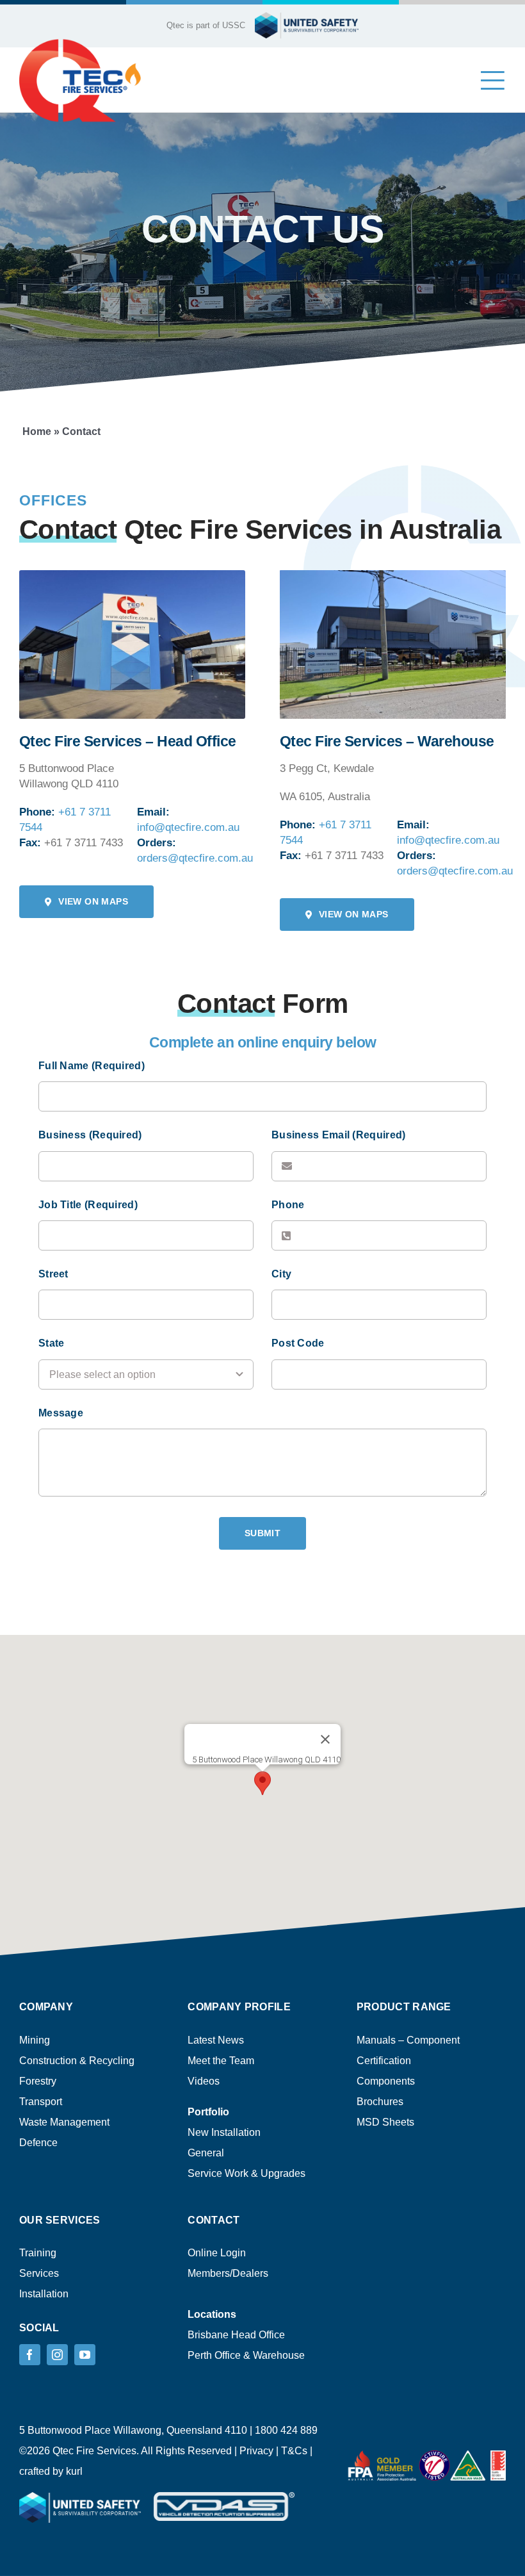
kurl (74, 2471)
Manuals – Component (408, 2040)
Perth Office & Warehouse (246, 2355)
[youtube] (85, 2355)
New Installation (224, 2132)
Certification (384, 2061)
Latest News (216, 2040)
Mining (35, 2040)
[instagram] (57, 2355)
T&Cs (294, 2451)
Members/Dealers (228, 2273)
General (206, 2153)
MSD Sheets (385, 2122)
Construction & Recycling (77, 2061)
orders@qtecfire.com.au (195, 858)
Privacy (256, 2451)
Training (38, 2253)
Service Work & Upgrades (246, 2173)
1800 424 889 (286, 2430)
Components (386, 2081)
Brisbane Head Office (236, 2335)
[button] (262, 1783)
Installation (44, 2294)
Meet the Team (221, 2061)
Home (37, 431)
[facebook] (30, 2355)
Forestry (38, 2081)
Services (39, 2273)
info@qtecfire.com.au (188, 827)
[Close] (325, 1739)
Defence (38, 2143)
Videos (204, 2081)
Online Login (217, 2253)
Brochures (380, 2102)
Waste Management (64, 2122)
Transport (41, 2102)
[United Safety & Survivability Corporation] (80, 43)
